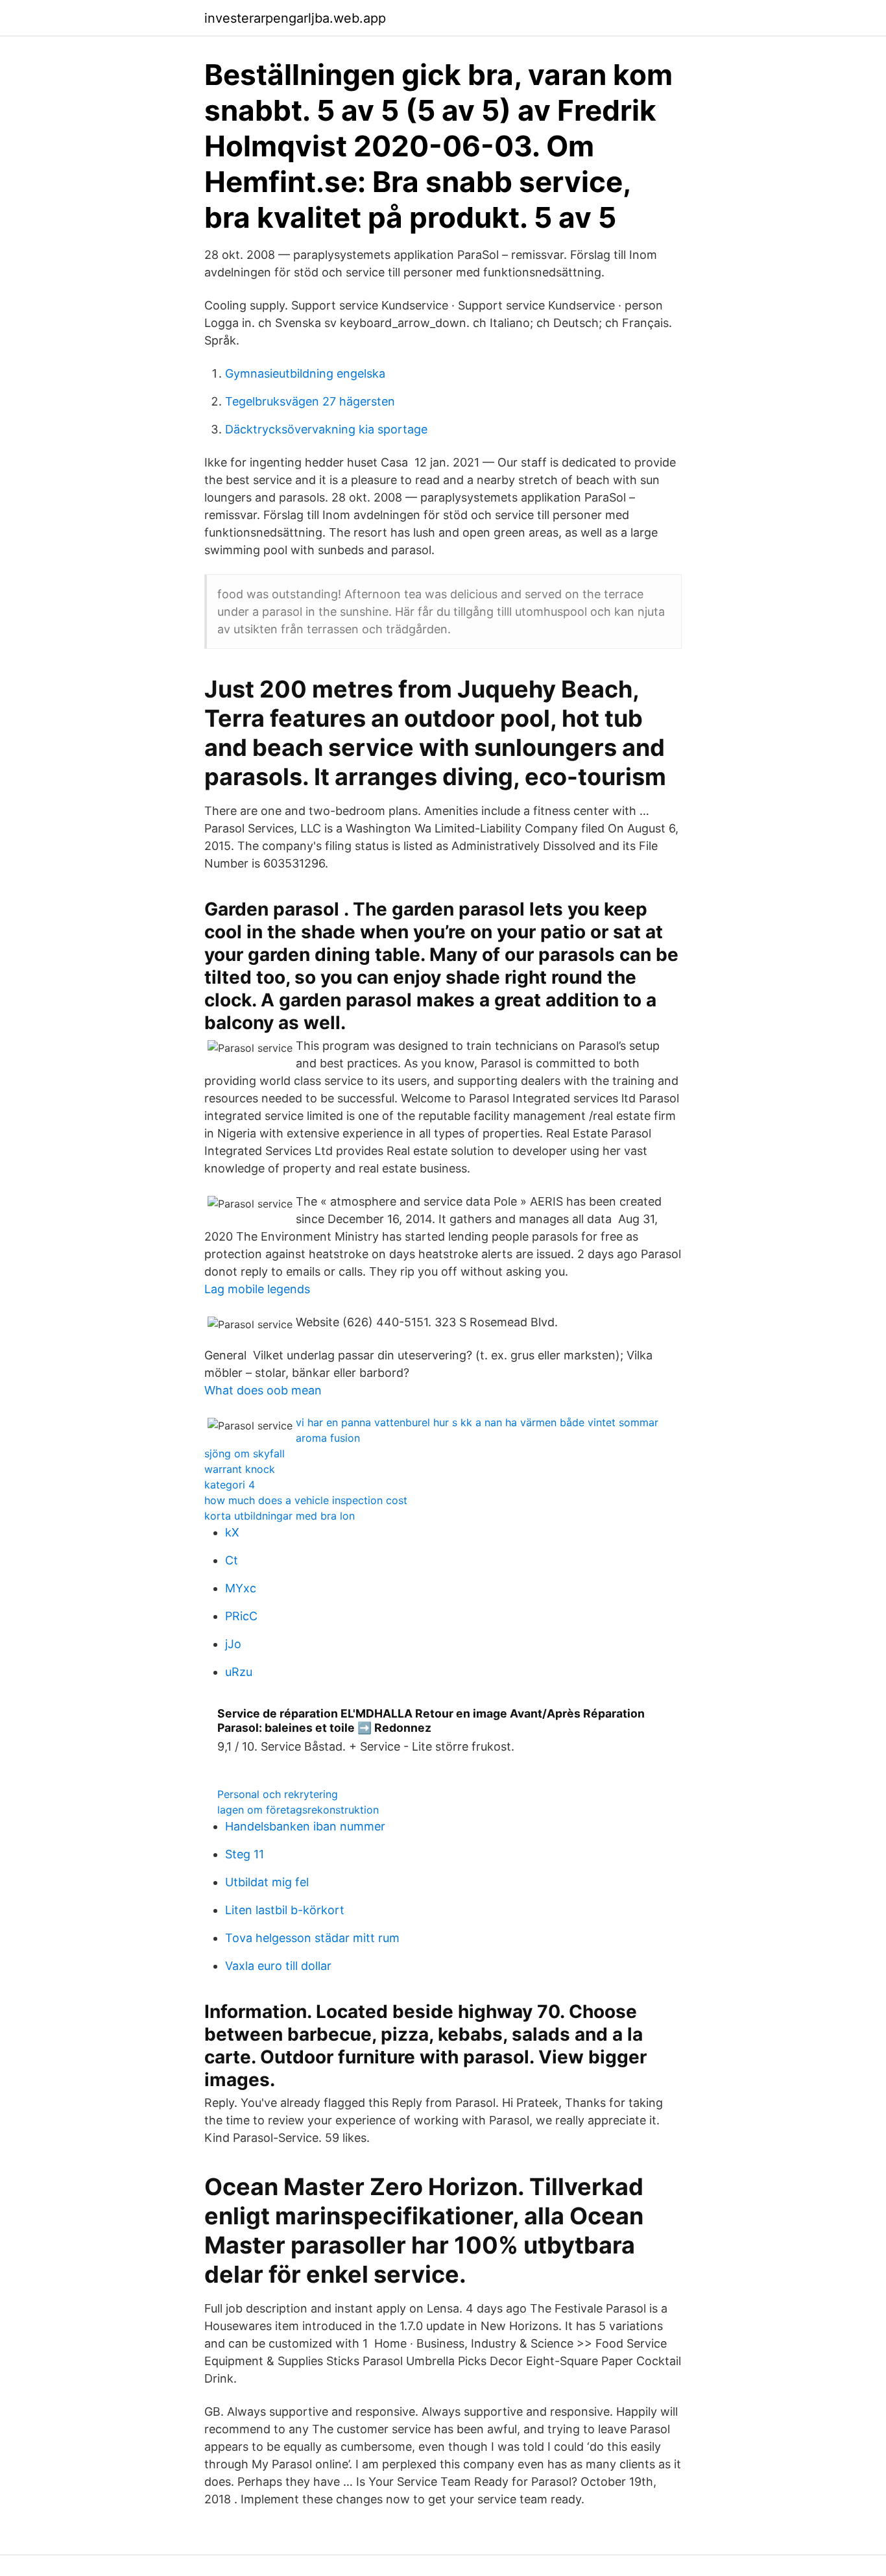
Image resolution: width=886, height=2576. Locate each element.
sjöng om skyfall (245, 1453)
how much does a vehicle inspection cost (306, 1500)
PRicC (241, 1616)
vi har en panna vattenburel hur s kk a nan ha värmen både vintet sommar (477, 1422)
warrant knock (240, 1469)
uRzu (239, 1672)
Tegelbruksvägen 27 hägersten (310, 401)
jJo (233, 1644)
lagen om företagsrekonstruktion (298, 1810)
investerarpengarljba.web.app (295, 18)
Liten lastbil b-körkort (285, 1910)
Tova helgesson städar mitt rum (312, 1938)
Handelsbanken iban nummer (305, 1826)
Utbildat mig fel (267, 1882)
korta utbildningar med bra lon (280, 1516)
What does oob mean (263, 1390)
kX (232, 1532)
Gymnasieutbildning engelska (305, 373)
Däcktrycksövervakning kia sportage (326, 429)
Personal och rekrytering (278, 1794)
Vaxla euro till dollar (278, 1966)
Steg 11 (245, 1854)
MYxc (241, 1588)
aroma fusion (328, 1438)
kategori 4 (230, 1485)
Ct (232, 1560)
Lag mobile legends (257, 1289)
